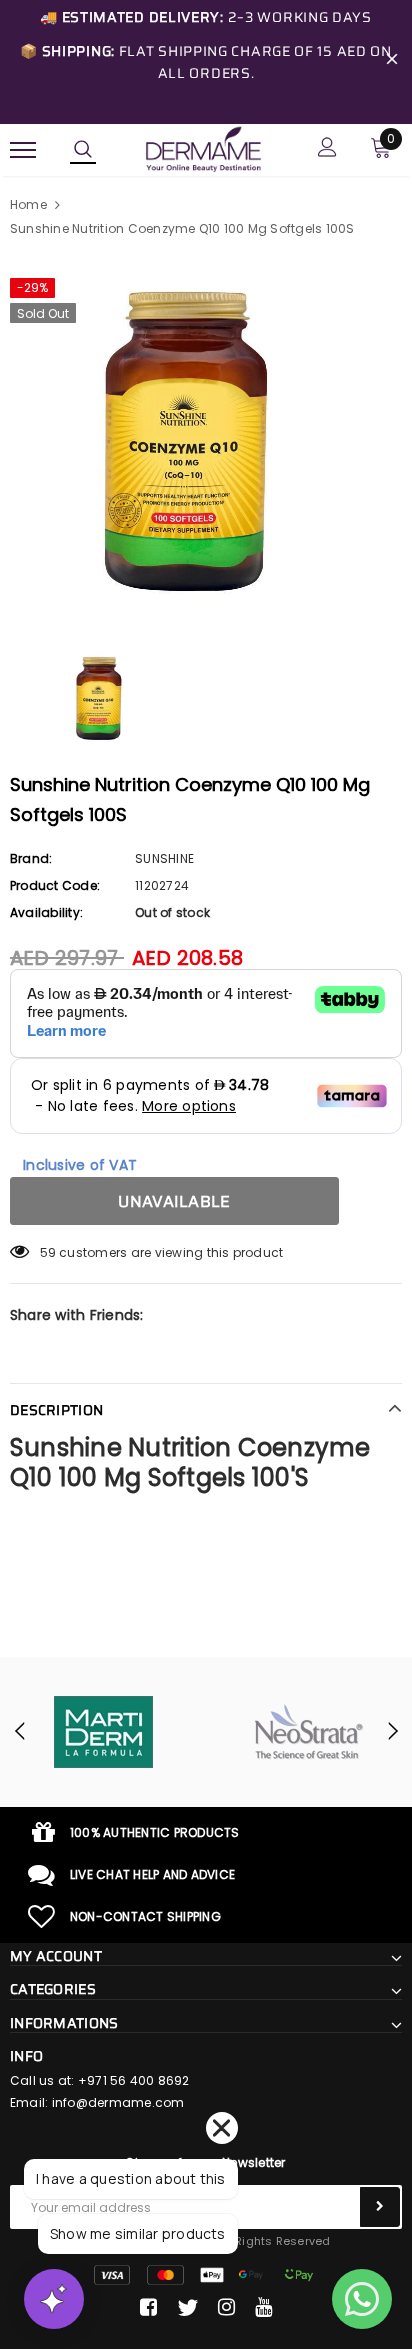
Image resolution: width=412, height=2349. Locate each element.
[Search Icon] (83, 150)
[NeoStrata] (309, 1732)
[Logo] (203, 148)
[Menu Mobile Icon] (23, 149)
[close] (392, 62)
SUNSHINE (164, 858)
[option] (206, 443)
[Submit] (380, 2207)
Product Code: (55, 885)
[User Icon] (327, 149)
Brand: (31, 858)
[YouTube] (263, 2308)
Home (28, 204)
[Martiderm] (103, 1732)
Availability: (46, 912)
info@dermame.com (118, 2102)
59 (48, 1252)
